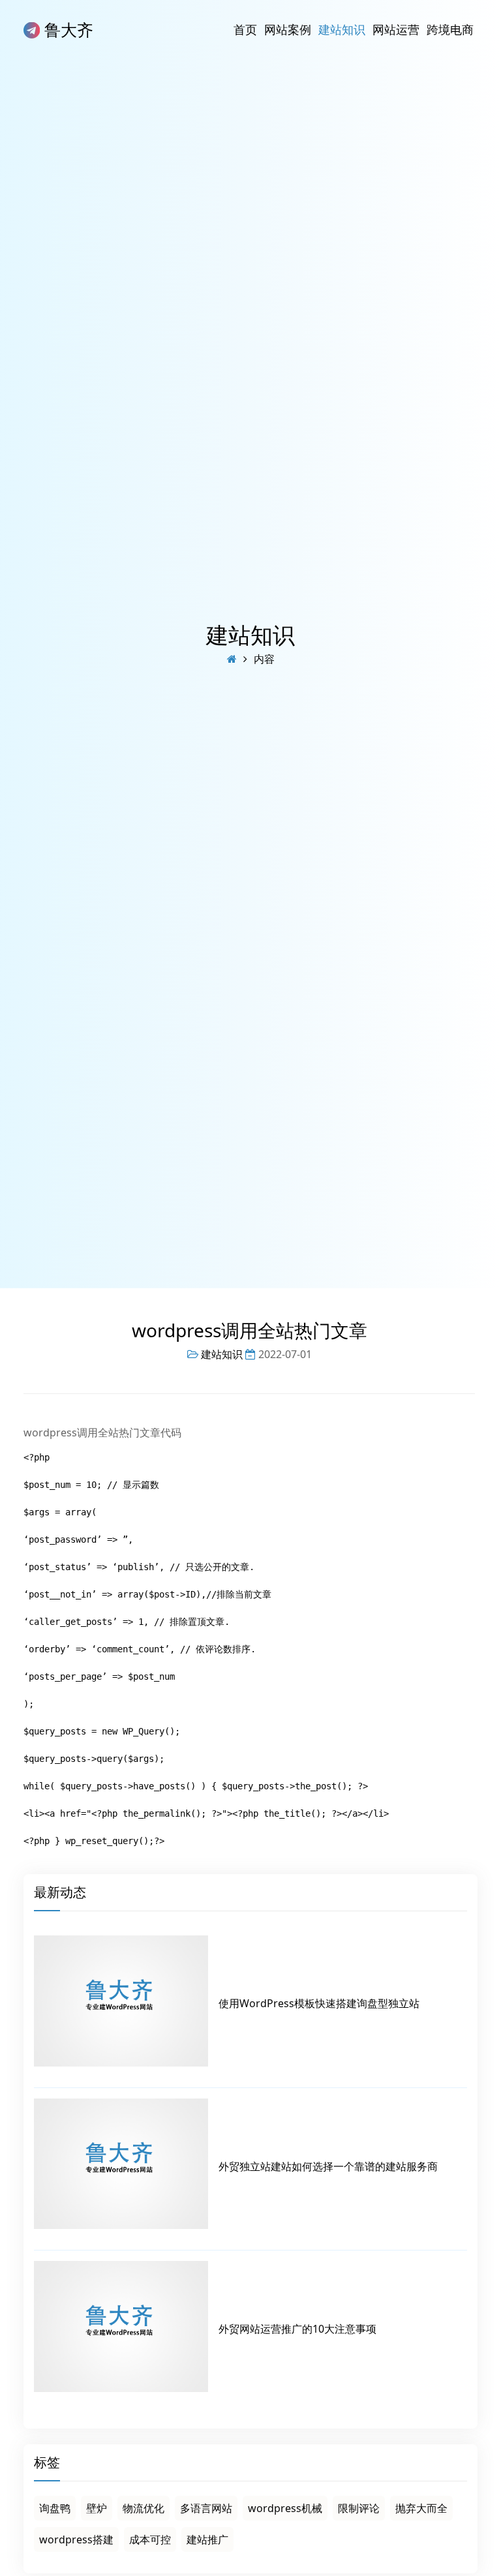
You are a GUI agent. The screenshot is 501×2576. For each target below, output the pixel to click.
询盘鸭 (55, 2508)
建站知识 (342, 29)
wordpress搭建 (76, 2539)
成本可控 (150, 2539)
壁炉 (97, 2508)
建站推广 (207, 2539)
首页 (245, 29)
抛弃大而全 (421, 2508)
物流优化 (144, 2508)
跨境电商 (450, 29)
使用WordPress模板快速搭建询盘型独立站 (319, 2003)
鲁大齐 (67, 29)
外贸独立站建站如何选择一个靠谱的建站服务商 (328, 2166)
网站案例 (288, 29)
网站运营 (396, 29)
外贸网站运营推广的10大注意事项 (297, 2329)
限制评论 (359, 2508)
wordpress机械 (285, 2508)
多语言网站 (206, 2508)
